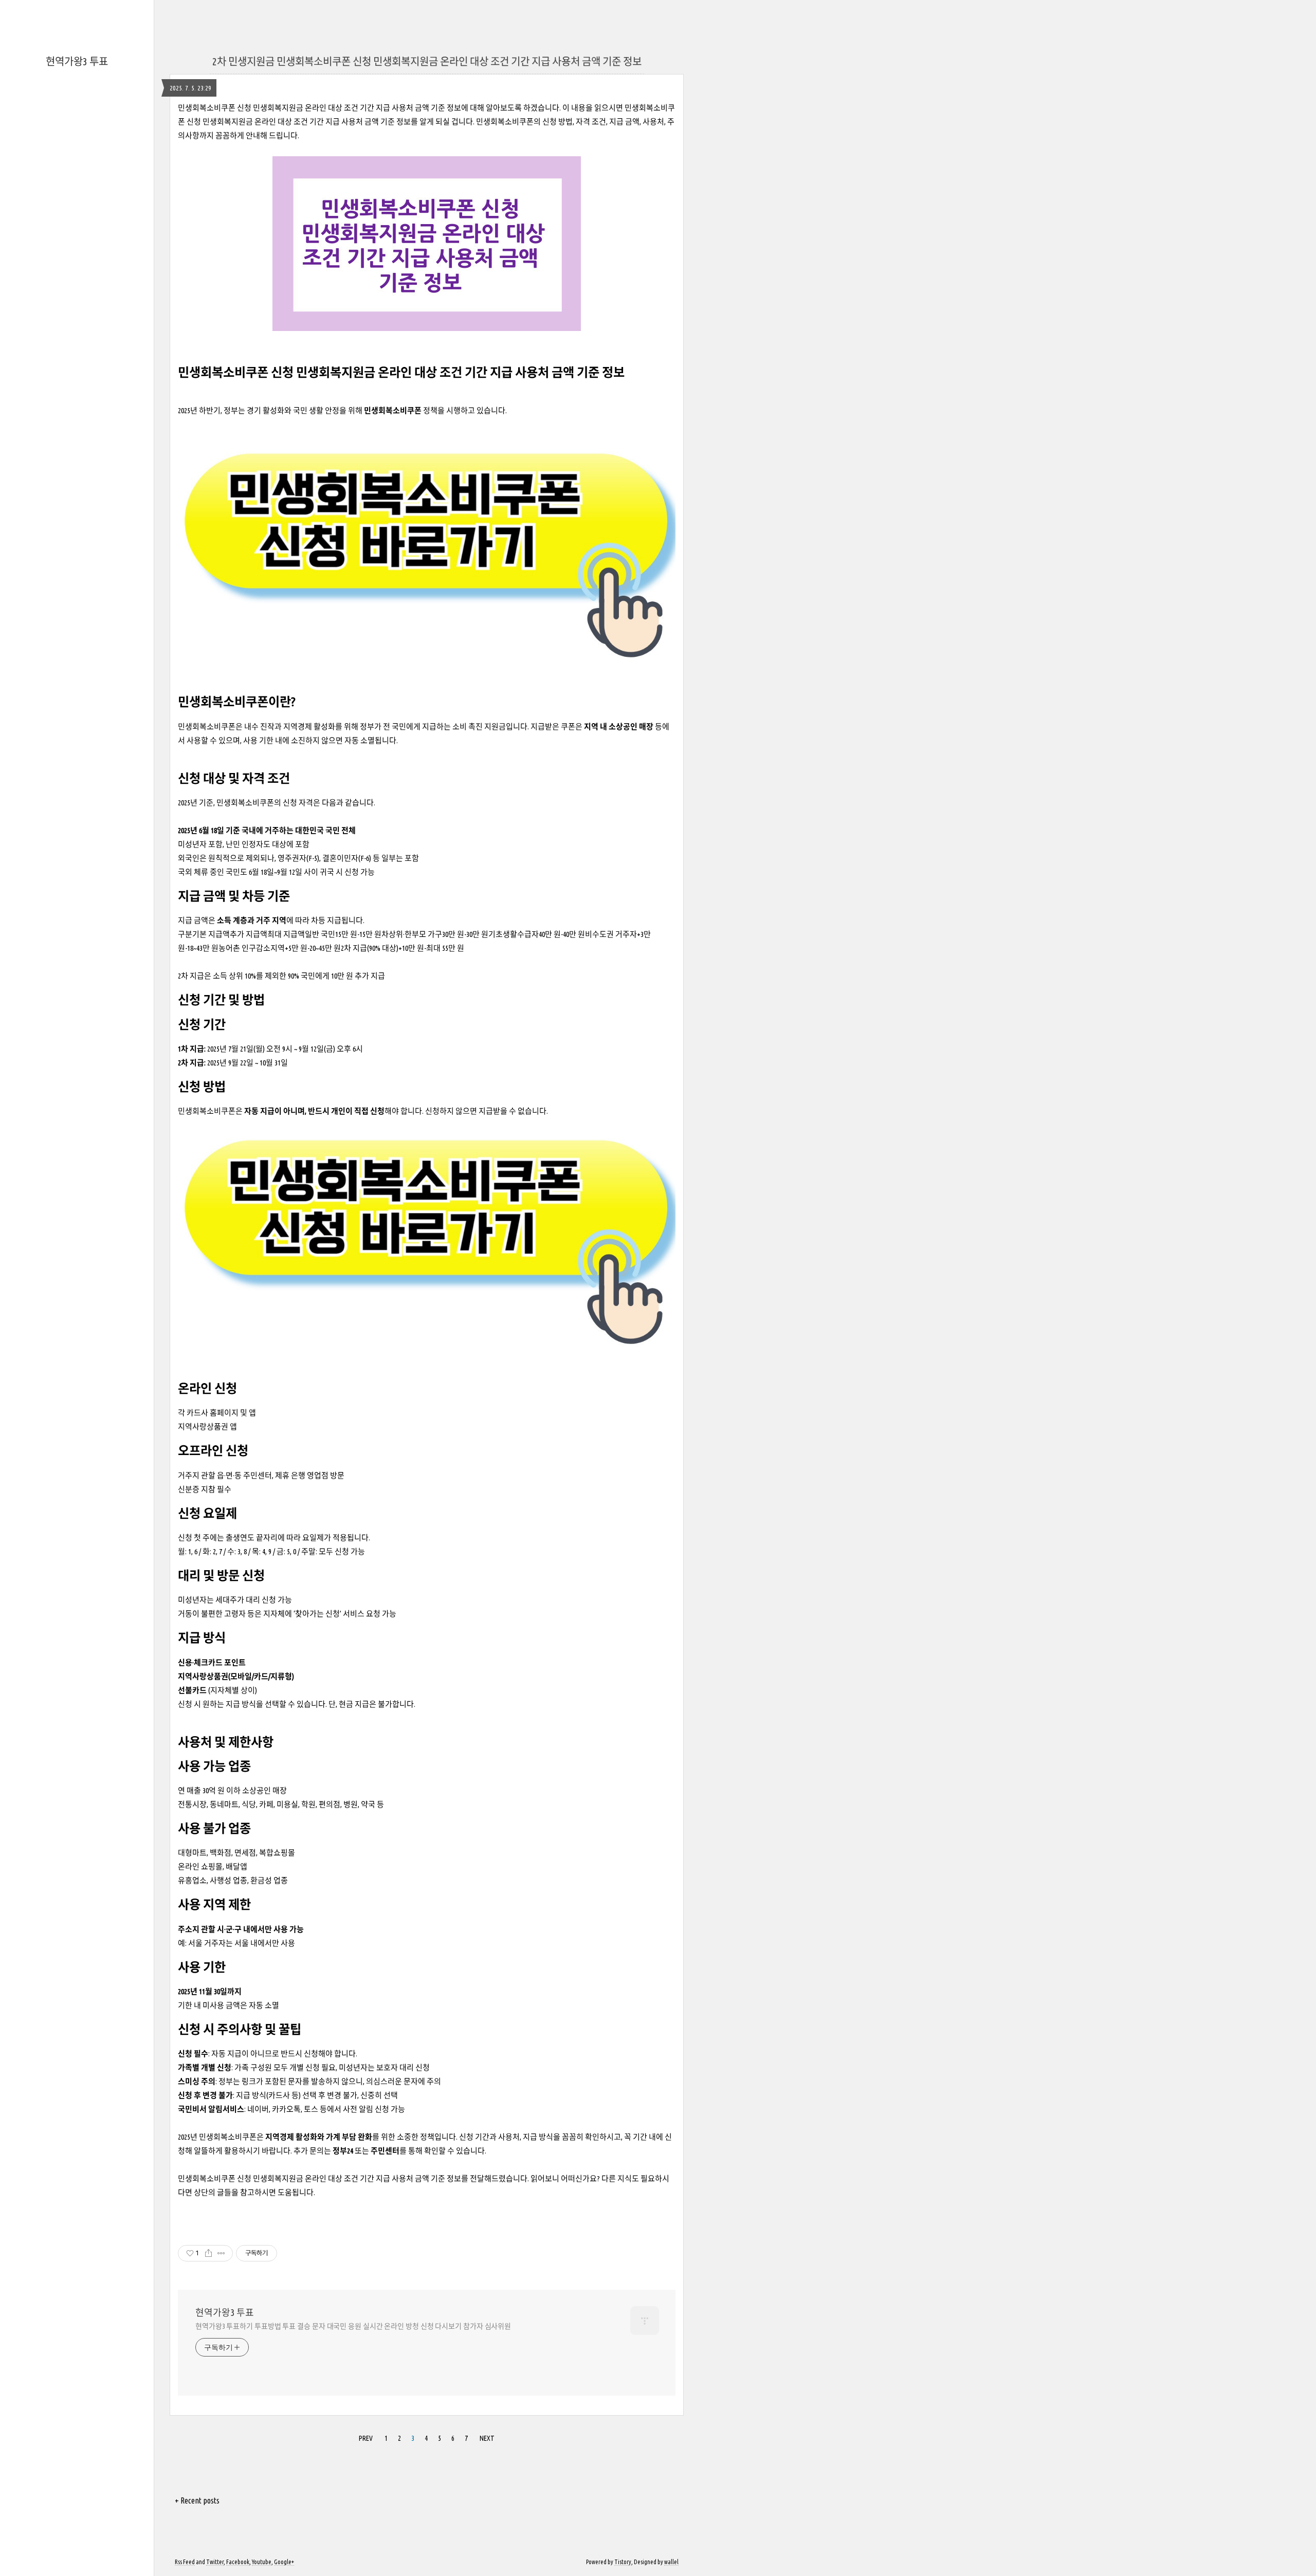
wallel (671, 2562)
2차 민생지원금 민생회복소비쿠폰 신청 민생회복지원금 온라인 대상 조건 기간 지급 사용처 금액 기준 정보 (427, 61)
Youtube (262, 2562)
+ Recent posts (197, 2500)
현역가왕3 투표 (77, 61)
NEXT (487, 2438)
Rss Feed (185, 2562)
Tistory (623, 2562)
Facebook (238, 2562)
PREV (366, 2438)
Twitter (215, 2562)
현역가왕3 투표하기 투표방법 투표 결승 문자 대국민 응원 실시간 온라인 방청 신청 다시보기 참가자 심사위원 (353, 2326)
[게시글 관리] (221, 2253)
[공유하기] (208, 2253)
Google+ (284, 2562)
